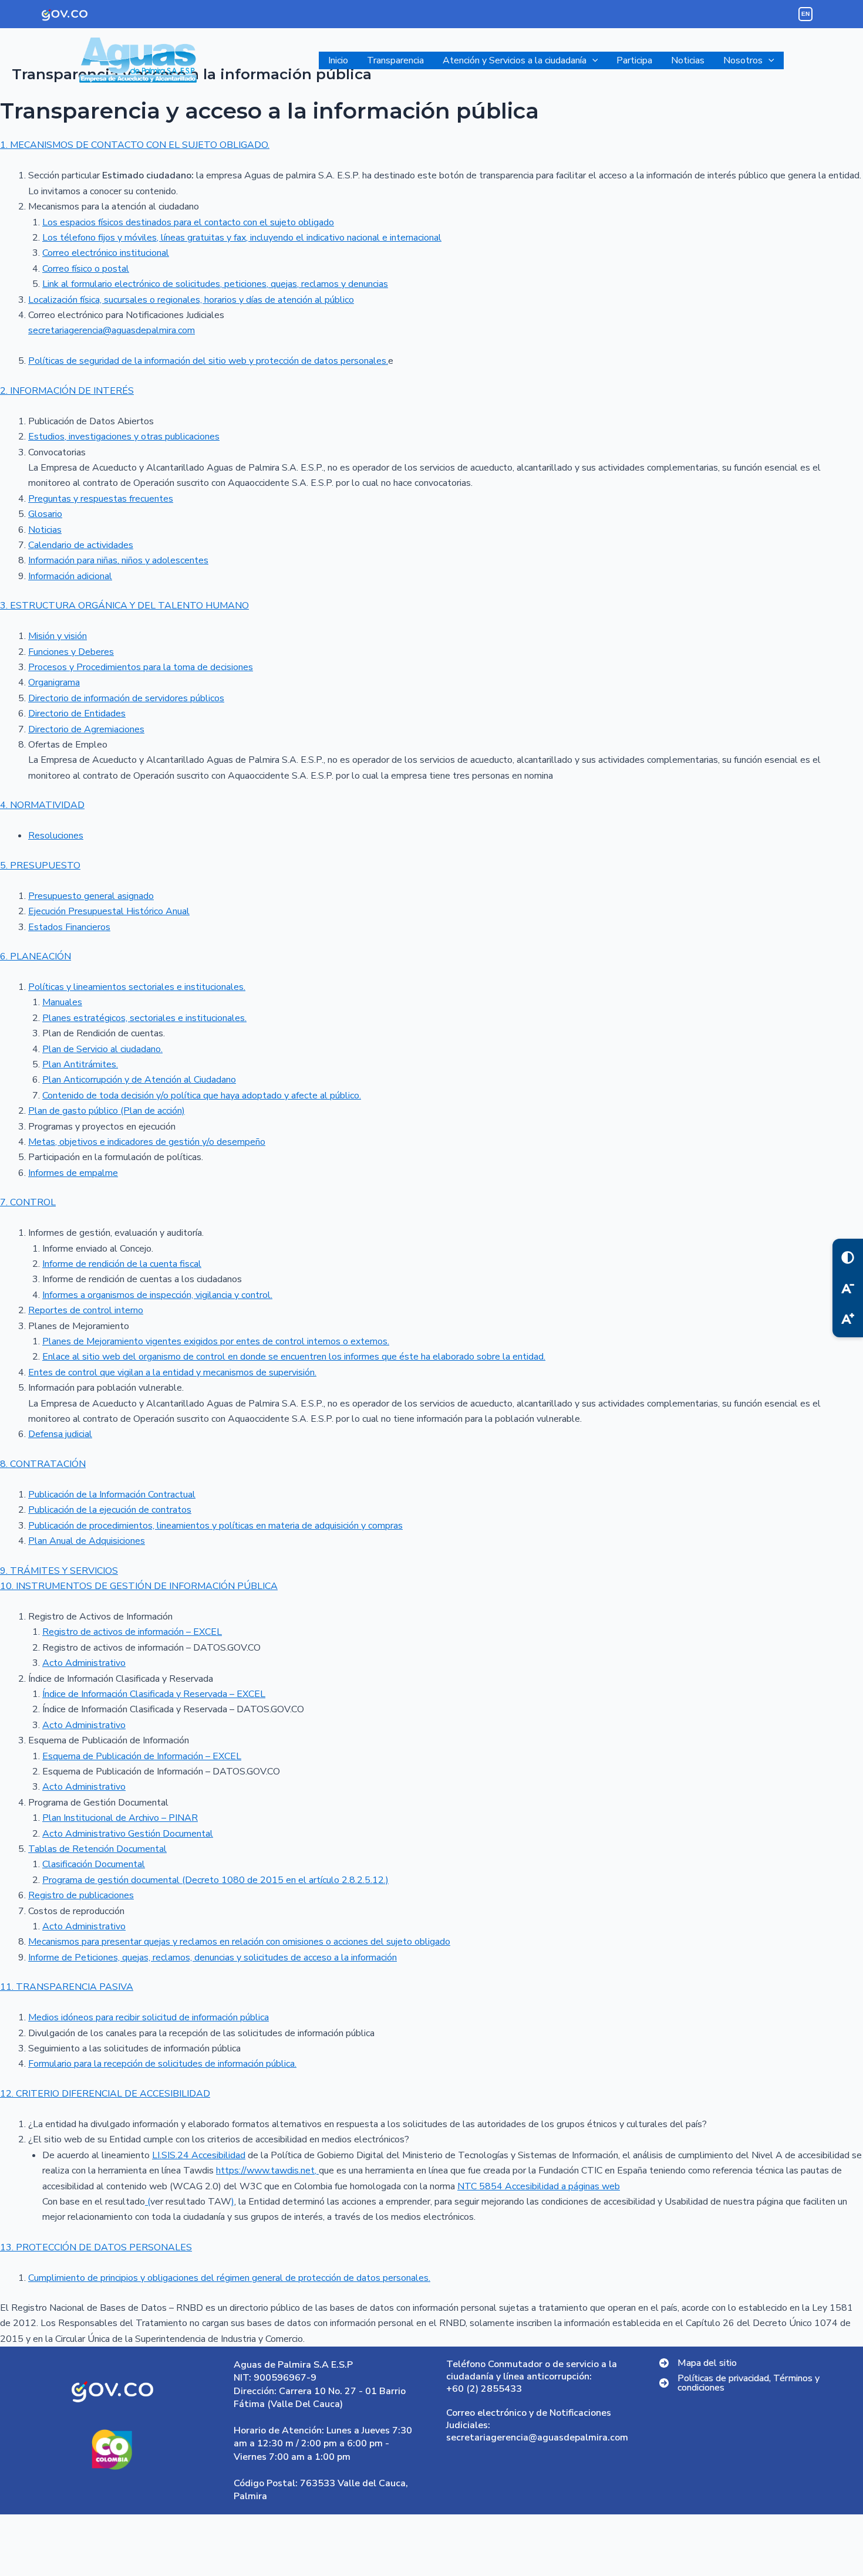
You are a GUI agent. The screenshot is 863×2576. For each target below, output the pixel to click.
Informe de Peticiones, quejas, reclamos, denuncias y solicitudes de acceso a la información (213, 1958)
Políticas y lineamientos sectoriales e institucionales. (137, 987)
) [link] (233, 2202)
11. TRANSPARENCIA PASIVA (67, 1987)
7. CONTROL (28, 1202)
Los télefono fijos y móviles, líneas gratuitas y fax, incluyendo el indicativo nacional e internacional (242, 238)
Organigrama (54, 682)
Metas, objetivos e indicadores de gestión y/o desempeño (147, 1142)
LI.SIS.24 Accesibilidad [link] (199, 2155)
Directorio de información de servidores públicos (126, 698)
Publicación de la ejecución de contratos (110, 1510)
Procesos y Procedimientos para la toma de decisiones (141, 667)
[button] (592, 60)
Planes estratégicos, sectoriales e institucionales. (144, 1018)
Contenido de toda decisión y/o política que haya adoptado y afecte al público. (202, 1096)
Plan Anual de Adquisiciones (87, 1541)
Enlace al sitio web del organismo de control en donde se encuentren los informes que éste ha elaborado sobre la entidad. (294, 1357)
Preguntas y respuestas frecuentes (101, 499)
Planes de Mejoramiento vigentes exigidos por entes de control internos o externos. (216, 1341)
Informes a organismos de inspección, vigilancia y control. (157, 1295)
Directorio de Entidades (77, 714)
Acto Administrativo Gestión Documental (128, 1834)
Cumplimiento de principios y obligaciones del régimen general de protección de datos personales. (229, 2278)
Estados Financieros (69, 927)
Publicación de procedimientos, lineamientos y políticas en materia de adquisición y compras (215, 1526)
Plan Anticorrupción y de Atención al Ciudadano (139, 1080)
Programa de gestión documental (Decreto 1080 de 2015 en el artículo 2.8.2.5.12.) (215, 1880)
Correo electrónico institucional (106, 253)
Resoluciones (56, 836)
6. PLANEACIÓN (36, 956)
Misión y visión (58, 636)
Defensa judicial (60, 1434)
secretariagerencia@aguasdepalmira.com (112, 330)
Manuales (62, 1002)
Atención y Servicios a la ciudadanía (515, 60)
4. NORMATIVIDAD (42, 805)
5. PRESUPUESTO (40, 866)
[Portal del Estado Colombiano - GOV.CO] (65, 14)
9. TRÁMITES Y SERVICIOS (59, 1571)
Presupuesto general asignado (91, 896)
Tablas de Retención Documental (97, 1849)
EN (806, 14)
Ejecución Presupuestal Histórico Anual (109, 911)
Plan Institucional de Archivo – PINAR (120, 1818)
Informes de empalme (73, 1173)
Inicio (338, 60)
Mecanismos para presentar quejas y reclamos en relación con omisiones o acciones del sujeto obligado (239, 1942)
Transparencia (395, 60)
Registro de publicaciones (81, 1895)
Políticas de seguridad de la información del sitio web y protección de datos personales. (208, 361)
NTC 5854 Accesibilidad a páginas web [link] (539, 2186)
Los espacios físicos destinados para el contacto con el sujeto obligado (188, 222)
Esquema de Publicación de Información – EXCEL (142, 1756)
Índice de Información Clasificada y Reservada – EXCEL (154, 1694)
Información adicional (70, 576)
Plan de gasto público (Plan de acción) (107, 1111)
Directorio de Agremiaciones (86, 729)
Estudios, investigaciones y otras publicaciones (124, 437)
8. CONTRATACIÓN (43, 1464)
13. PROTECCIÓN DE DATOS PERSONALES (96, 2247)
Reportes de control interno (86, 1310)
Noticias (688, 60)
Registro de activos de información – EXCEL (132, 1632)
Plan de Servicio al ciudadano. (102, 1049)
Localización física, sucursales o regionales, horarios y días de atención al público (191, 300)
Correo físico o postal (86, 269)
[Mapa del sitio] (698, 2363)
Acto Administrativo (84, 1663)
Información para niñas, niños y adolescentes (118, 560)
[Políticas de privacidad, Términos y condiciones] (751, 2383)
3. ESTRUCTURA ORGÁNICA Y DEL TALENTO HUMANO (124, 606)
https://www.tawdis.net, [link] (267, 2171)
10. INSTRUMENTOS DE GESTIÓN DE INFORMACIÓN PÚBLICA (139, 1586)
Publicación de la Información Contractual (112, 1495)
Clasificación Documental (94, 1864)
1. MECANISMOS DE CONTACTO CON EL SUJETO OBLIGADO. (135, 145)
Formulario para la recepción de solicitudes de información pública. (162, 2064)
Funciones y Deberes (71, 652)
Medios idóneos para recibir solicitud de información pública (149, 2017)
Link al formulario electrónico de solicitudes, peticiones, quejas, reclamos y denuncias (215, 284)
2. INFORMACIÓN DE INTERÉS (67, 391)
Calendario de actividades (81, 545)
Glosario (45, 514)
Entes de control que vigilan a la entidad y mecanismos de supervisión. (172, 1372)
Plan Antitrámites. (80, 1064)
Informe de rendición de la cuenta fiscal (122, 1264)
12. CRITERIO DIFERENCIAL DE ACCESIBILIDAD (105, 2094)
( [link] (148, 2202)
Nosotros (743, 60)
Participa (634, 60)
